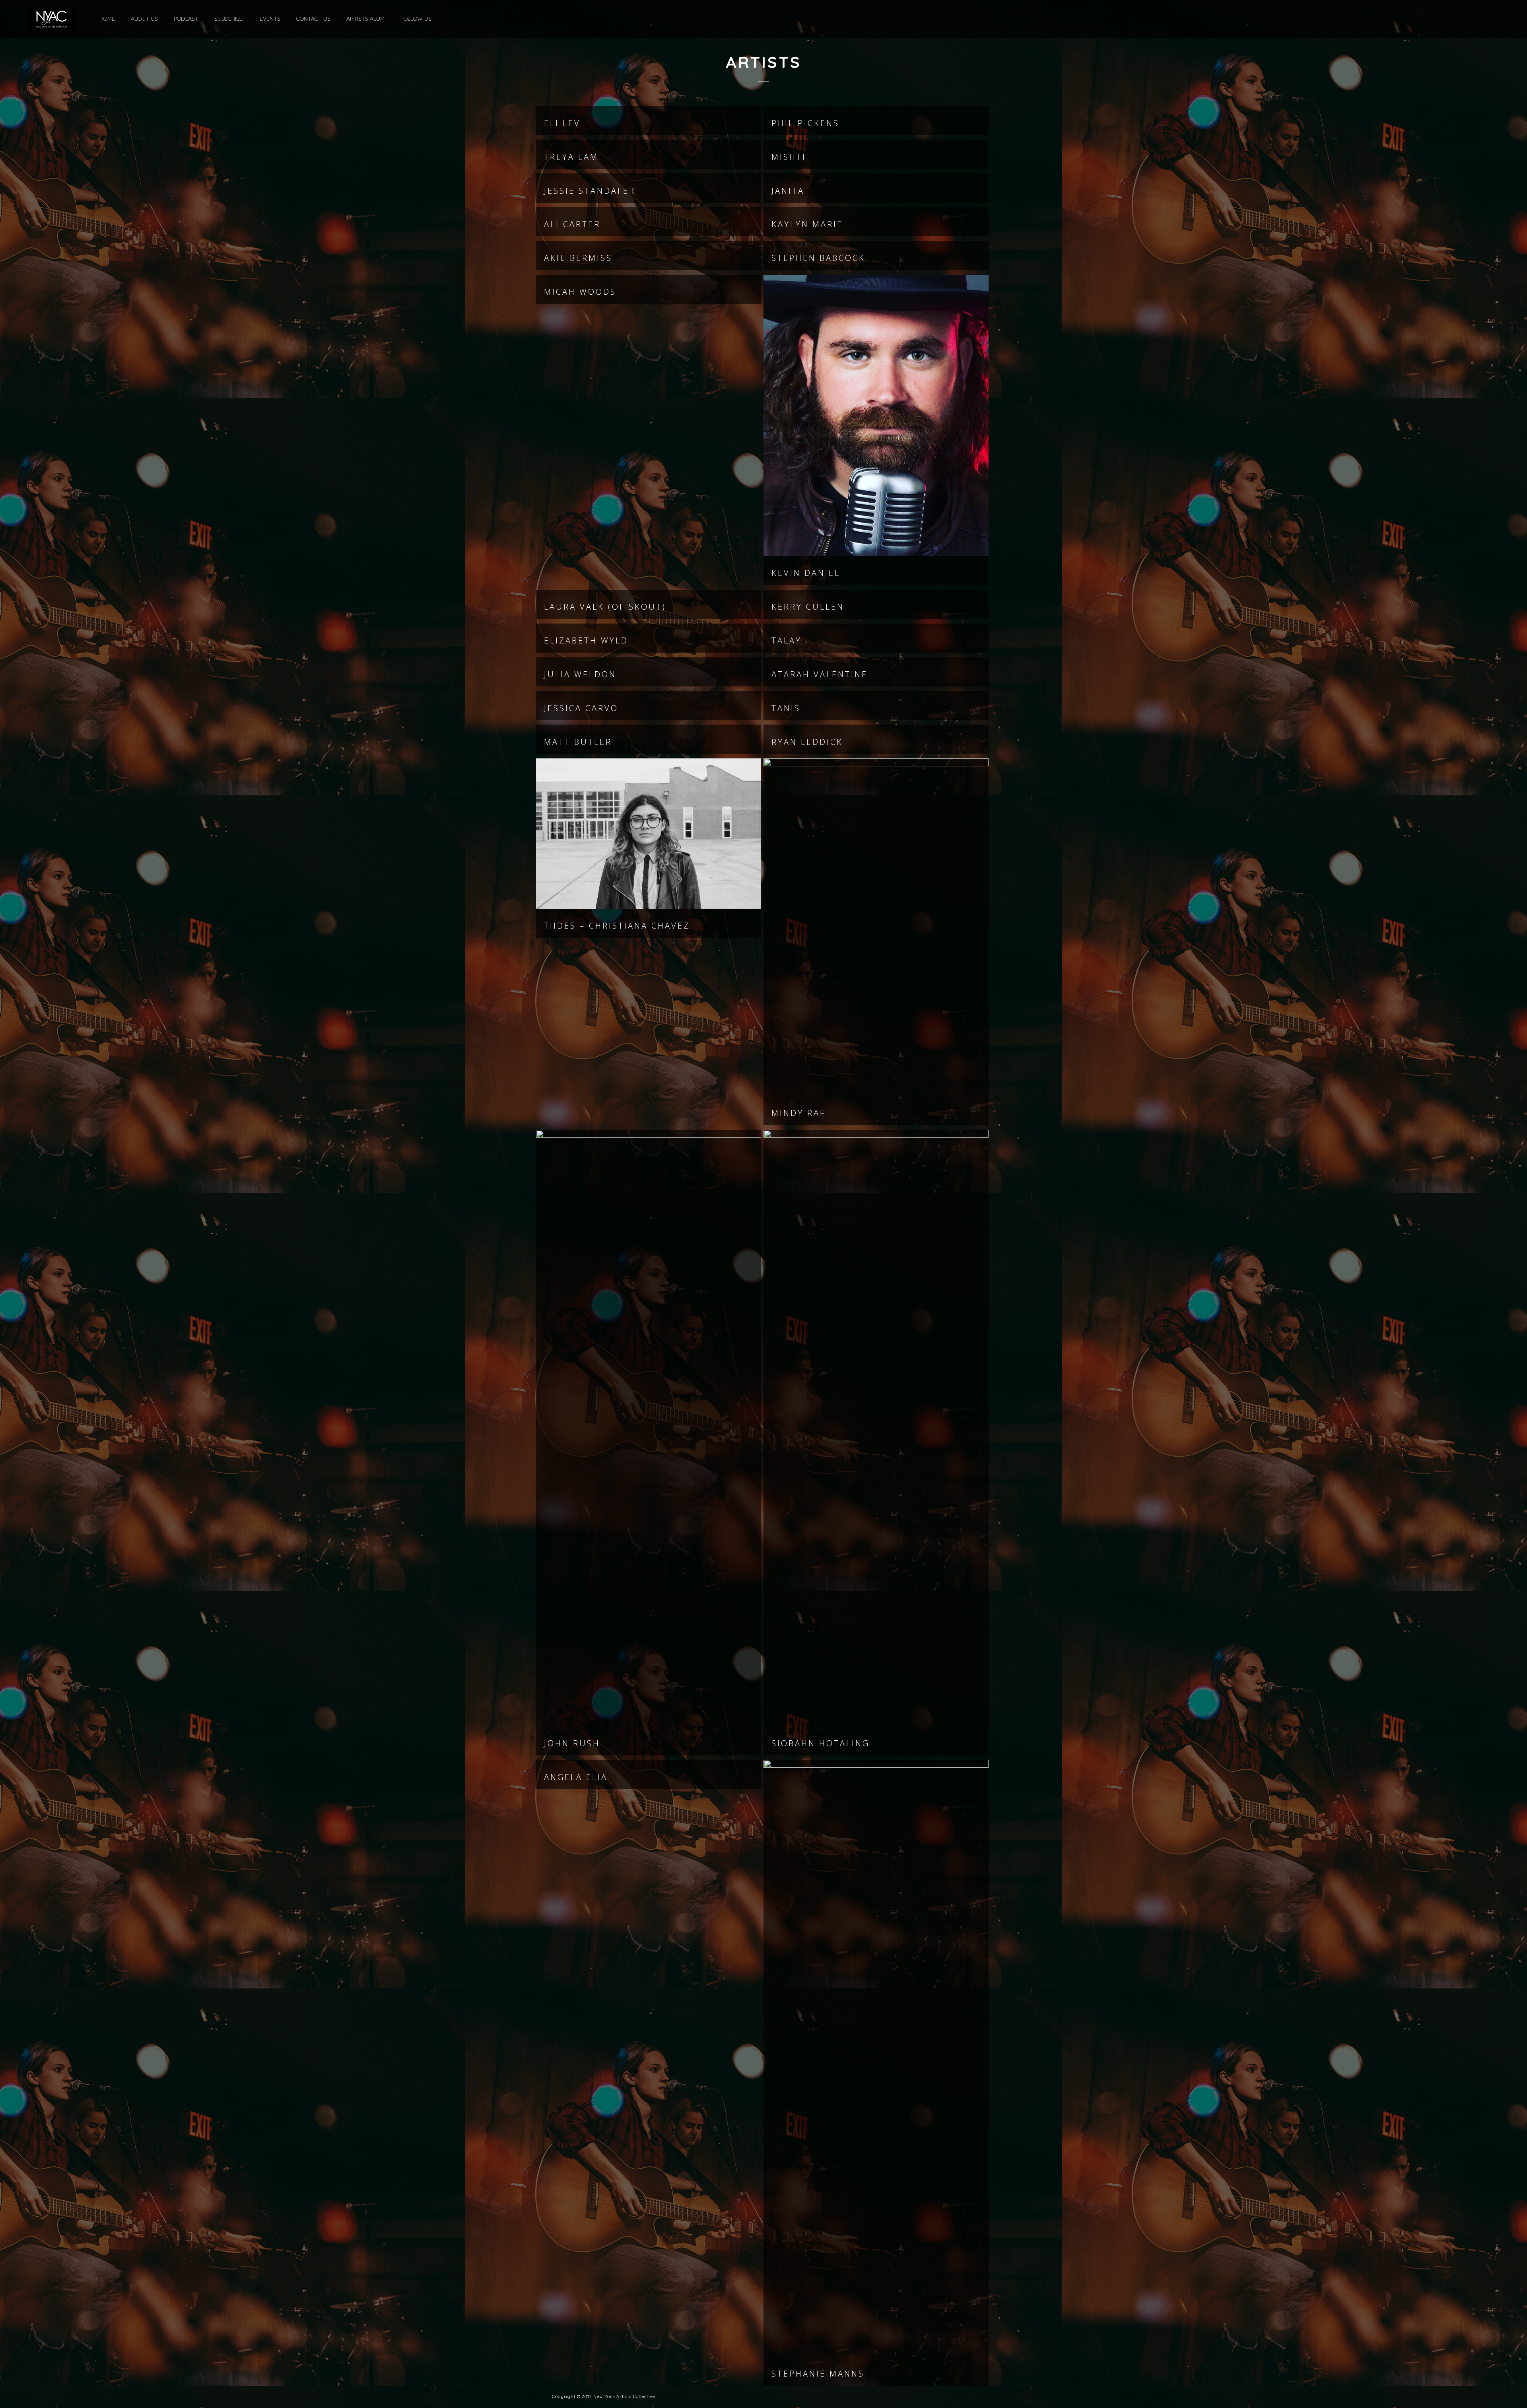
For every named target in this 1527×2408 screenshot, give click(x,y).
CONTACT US (313, 19)
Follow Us (416, 19)
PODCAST (186, 19)
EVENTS (270, 19)
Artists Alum (365, 19)
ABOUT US (144, 19)
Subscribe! (229, 19)
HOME (107, 19)
